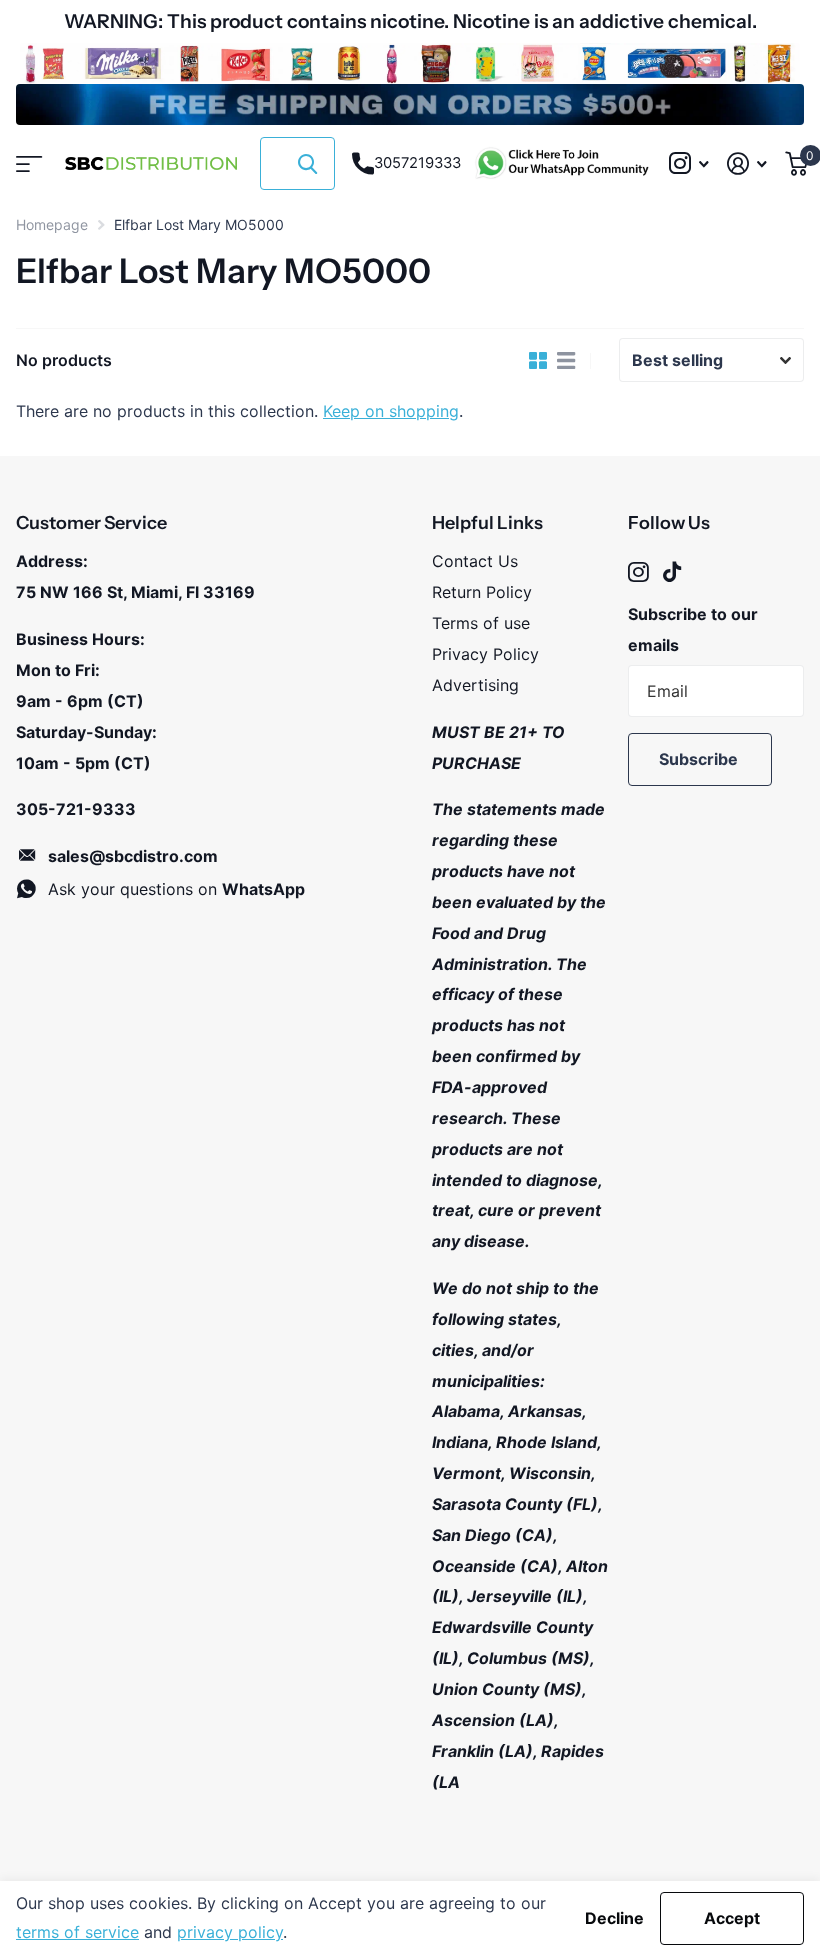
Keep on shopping (391, 411)
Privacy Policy (485, 654)
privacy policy (230, 1932)
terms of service (77, 1932)
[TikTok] (672, 572)
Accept (732, 1918)
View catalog (27, 163)
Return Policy (482, 592)
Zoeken (307, 163)
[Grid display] (538, 361)
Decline (614, 1918)
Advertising (475, 685)
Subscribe (700, 759)
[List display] (566, 361)
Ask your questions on (176, 889)
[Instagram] (638, 572)
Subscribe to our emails (693, 629)
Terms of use (481, 623)
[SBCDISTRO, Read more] (688, 163)
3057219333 (417, 163)
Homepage (52, 224)
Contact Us (475, 561)
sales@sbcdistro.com (133, 856)
